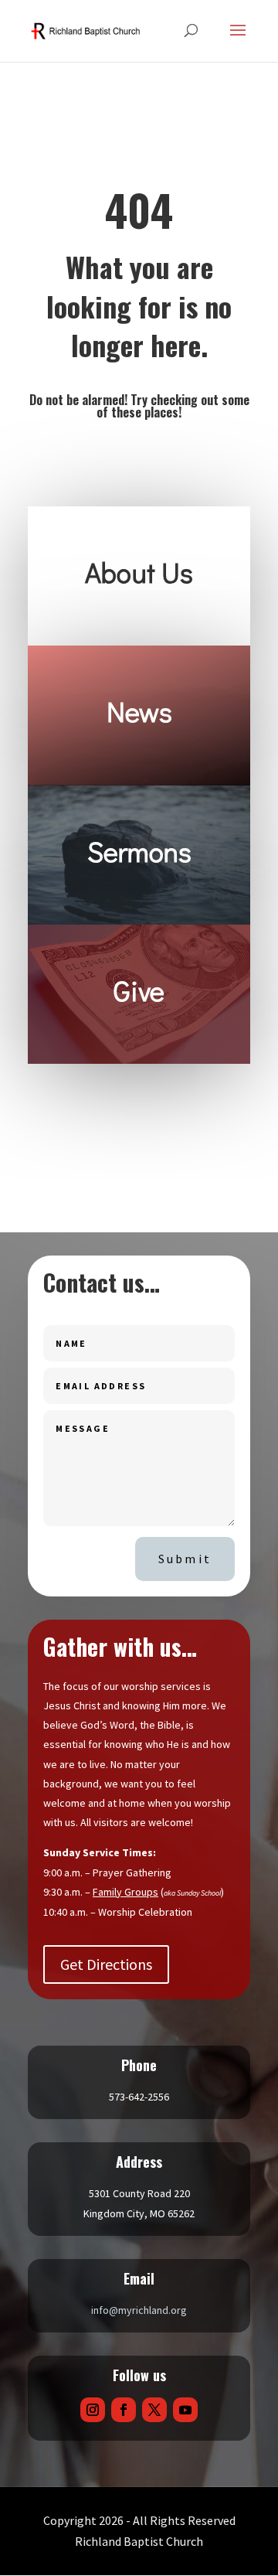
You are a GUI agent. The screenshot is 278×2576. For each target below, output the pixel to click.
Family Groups (125, 1892)
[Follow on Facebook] (124, 2410)
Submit (185, 1559)
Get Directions (106, 1964)
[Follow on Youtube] (185, 2410)
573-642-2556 (139, 2097)
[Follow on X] (154, 2410)
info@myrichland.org (139, 2310)
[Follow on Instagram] (93, 2410)
